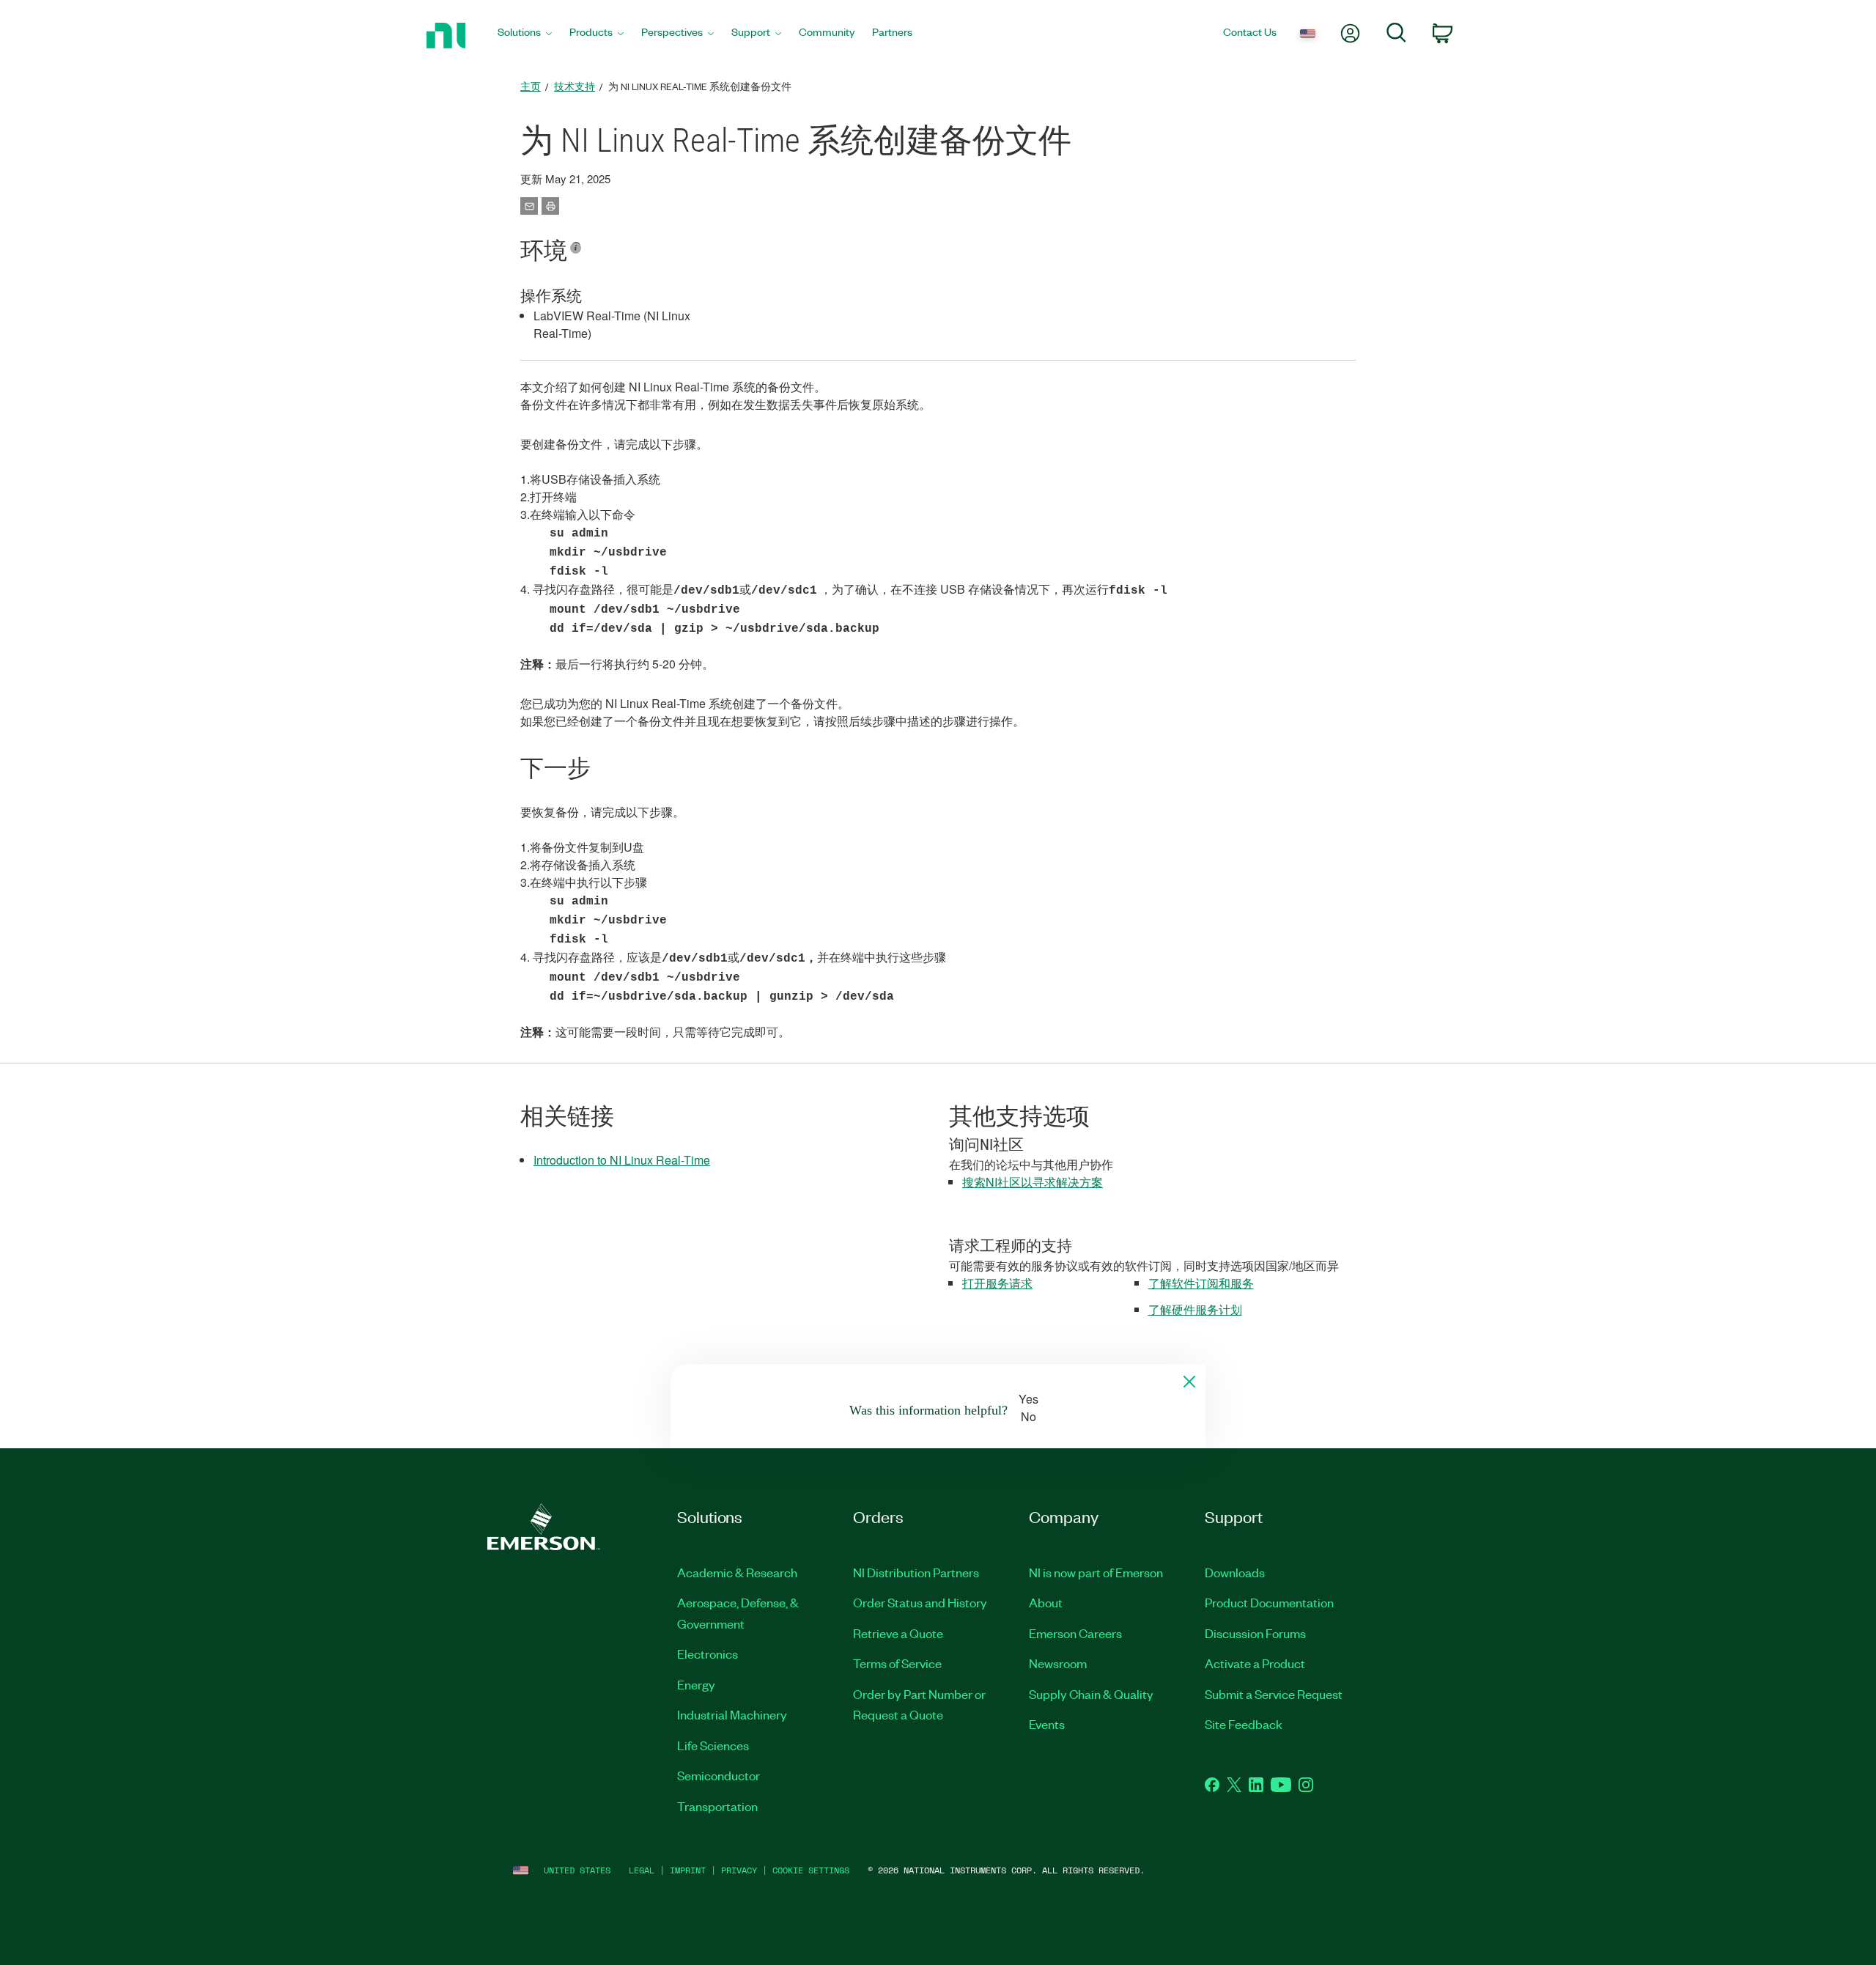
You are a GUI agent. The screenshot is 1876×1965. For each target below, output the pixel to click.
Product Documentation (1269, 1602)
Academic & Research (737, 1572)
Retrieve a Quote (898, 1633)
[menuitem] (525, 36)
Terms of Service (897, 1663)
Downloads (1235, 1572)
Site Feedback (1244, 1724)
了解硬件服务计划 (1195, 1309)
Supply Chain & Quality (1091, 1694)
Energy (696, 1684)
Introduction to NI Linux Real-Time (622, 1160)
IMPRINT (688, 1870)
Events (1047, 1724)
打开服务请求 (997, 1283)
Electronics (708, 1654)
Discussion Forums (1255, 1633)
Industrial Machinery (732, 1714)
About (1046, 1602)
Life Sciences (713, 1745)
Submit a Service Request (1274, 1694)
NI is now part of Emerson (1096, 1572)
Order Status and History (920, 1602)
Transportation (717, 1806)
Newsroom (1058, 1663)
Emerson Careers (1075, 1633)
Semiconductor (719, 1775)
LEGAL (642, 1870)
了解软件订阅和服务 (1201, 1283)
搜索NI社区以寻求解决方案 (1033, 1182)
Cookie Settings (811, 1870)
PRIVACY (739, 1870)
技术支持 (575, 86)
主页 (531, 86)
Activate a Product (1255, 1663)
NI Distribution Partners (916, 1572)
